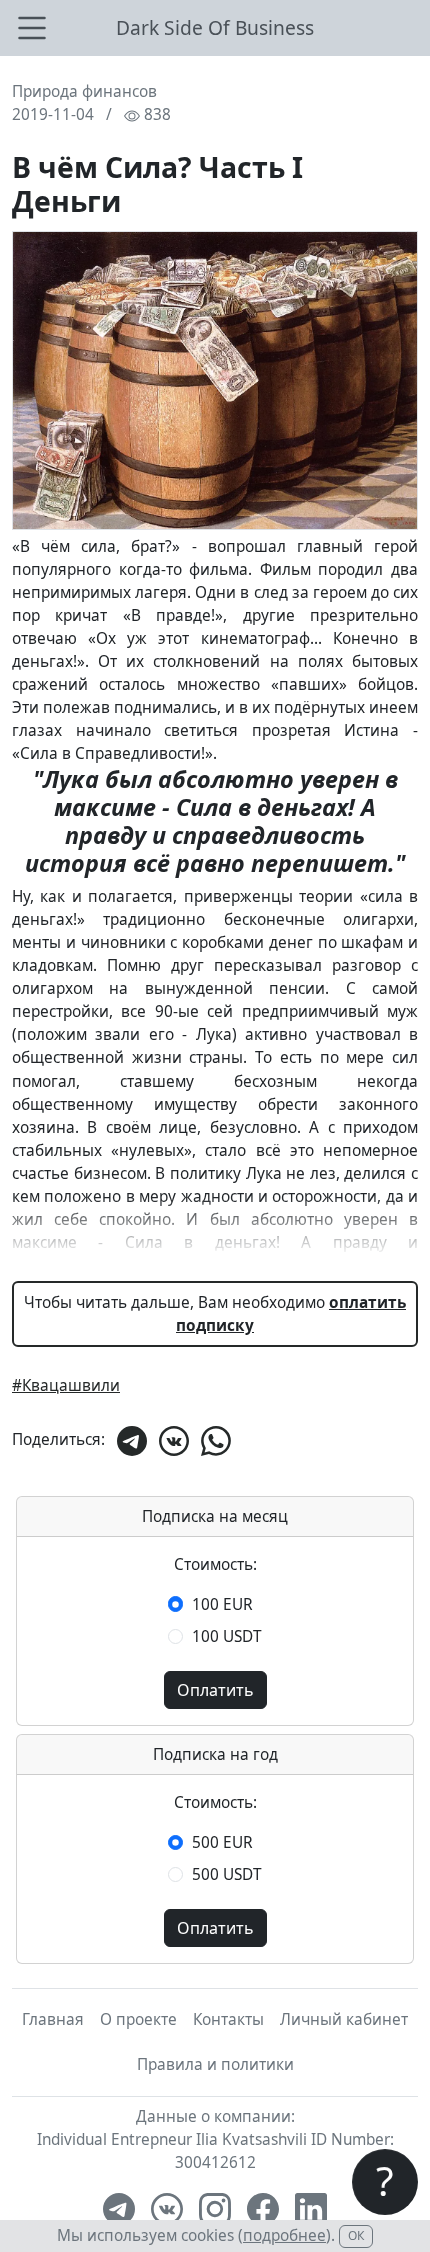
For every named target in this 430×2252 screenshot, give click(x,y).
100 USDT (227, 1636)
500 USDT (227, 1874)
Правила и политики (215, 2064)
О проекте (138, 2019)
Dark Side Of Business (215, 27)
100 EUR (222, 1604)
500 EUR (222, 1842)
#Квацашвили (66, 1385)
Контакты (228, 2019)
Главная (53, 2019)
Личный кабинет (344, 2019)
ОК (356, 2235)
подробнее (284, 2235)
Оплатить (215, 1690)
